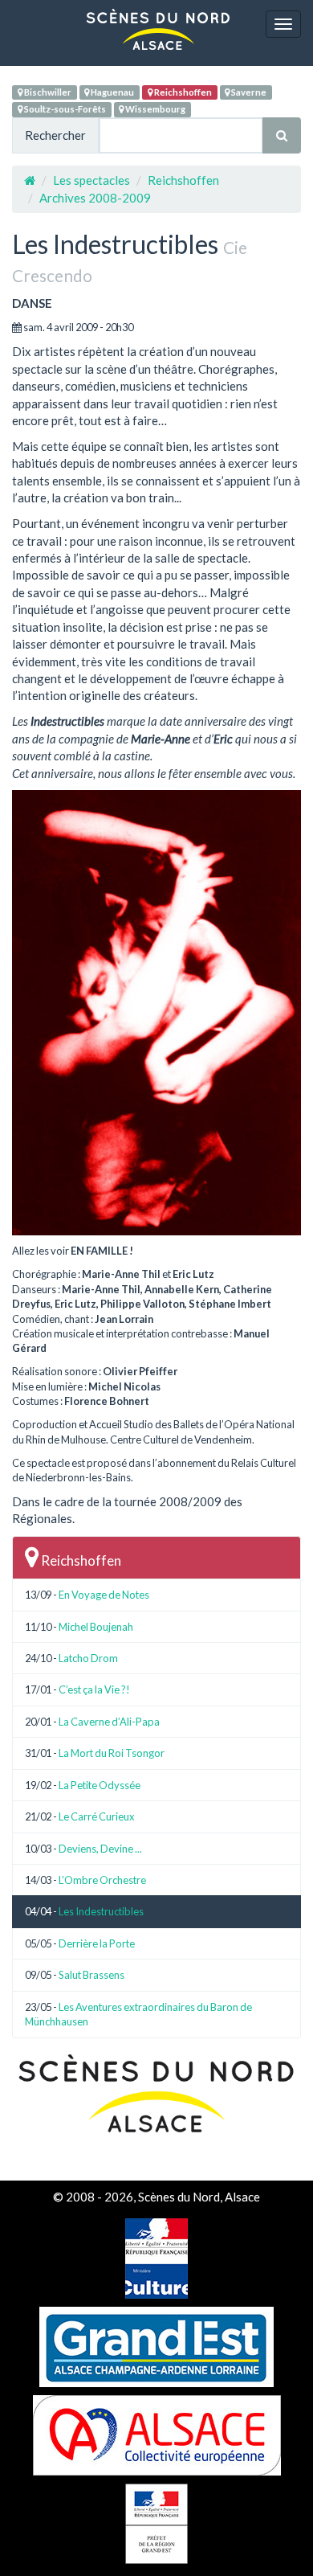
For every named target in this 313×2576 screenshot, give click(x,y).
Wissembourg (154, 109)
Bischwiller (47, 92)
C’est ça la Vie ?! (94, 1689)
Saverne (248, 92)
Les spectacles (91, 180)
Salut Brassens (91, 1975)
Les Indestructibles (101, 1911)
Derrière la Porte (97, 1943)
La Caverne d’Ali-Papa (109, 1722)
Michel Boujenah (96, 1627)
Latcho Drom (88, 1658)
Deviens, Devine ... (100, 1849)
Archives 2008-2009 (95, 198)
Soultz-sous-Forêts (64, 109)
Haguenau (112, 92)
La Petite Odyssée (100, 1785)
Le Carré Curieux (97, 1816)
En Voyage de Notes (104, 1595)
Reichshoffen (182, 92)
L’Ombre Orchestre (102, 1880)
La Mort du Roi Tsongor (112, 1753)
